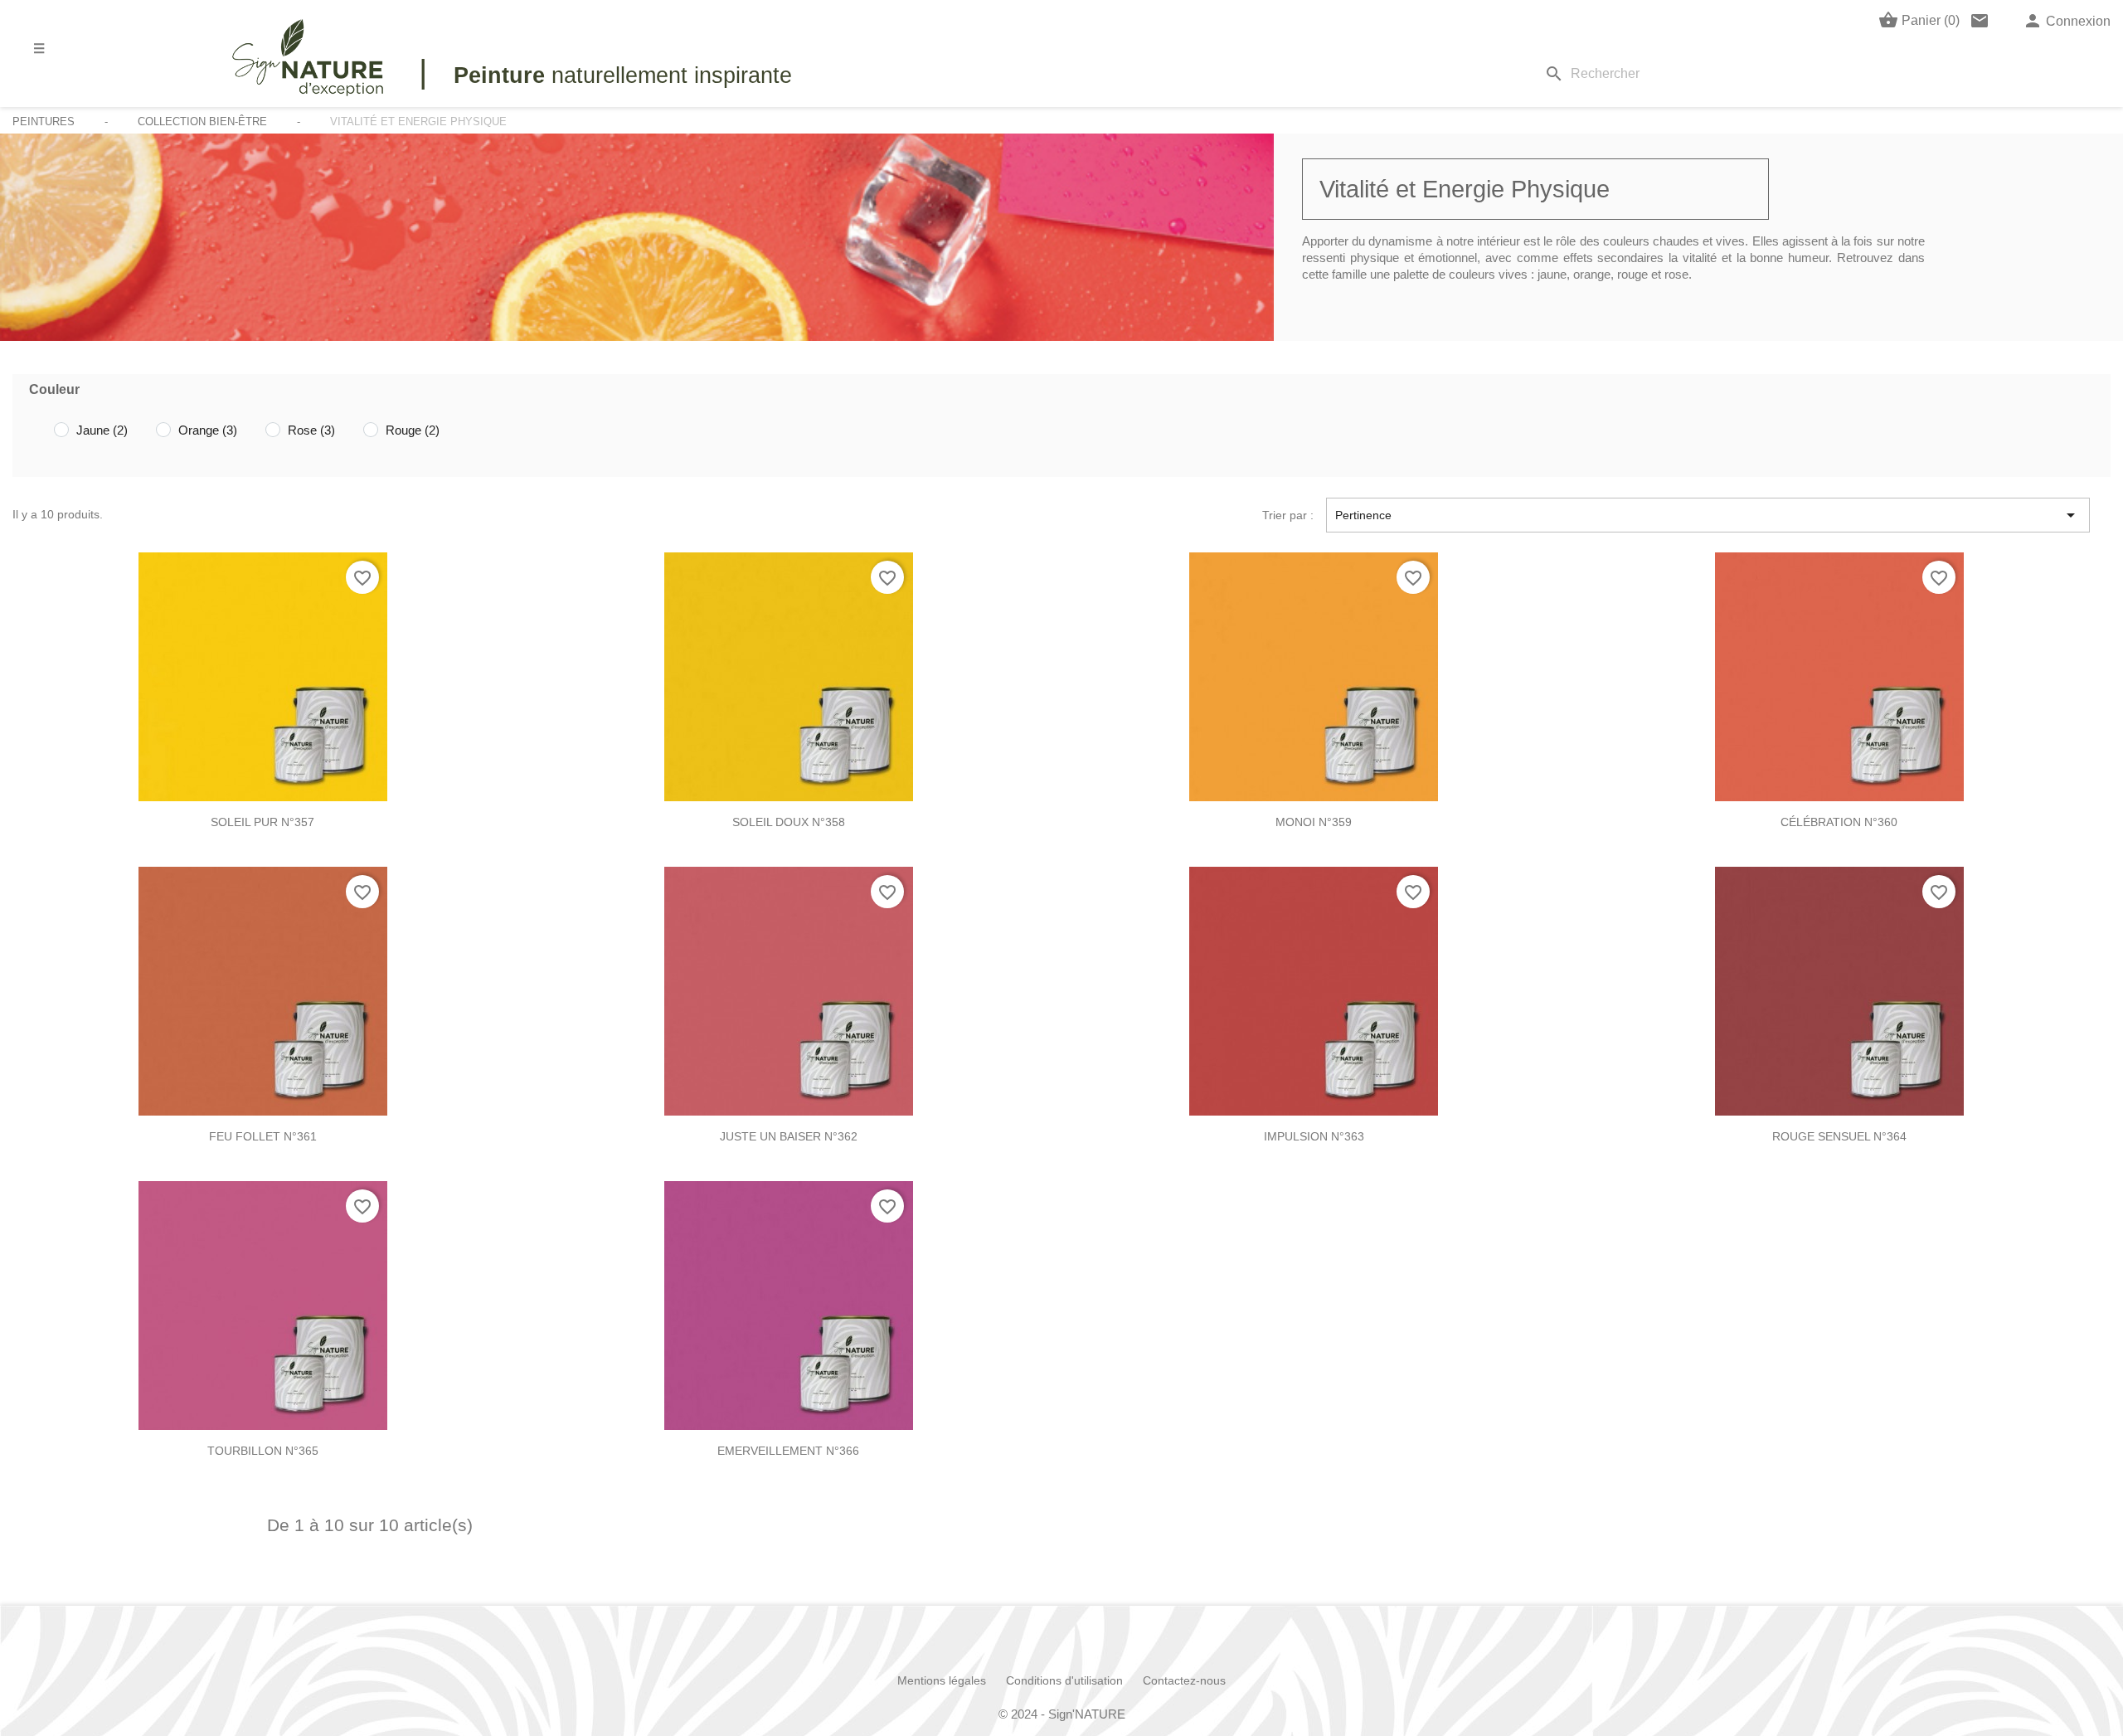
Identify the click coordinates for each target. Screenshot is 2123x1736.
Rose (311, 430)
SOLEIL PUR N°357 (262, 822)
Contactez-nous (1184, 1680)
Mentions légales (942, 1680)
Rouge (413, 430)
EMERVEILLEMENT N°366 (788, 1451)
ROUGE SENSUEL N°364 (1839, 1136)
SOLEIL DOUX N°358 (789, 822)
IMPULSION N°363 (1314, 1136)
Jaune (102, 430)
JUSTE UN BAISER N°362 (789, 1136)
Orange (208, 430)
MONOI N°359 (1314, 822)
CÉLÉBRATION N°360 (1839, 822)
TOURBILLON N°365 (263, 1451)
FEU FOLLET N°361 (263, 1136)
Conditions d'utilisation (1064, 1680)
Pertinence (1708, 515)
